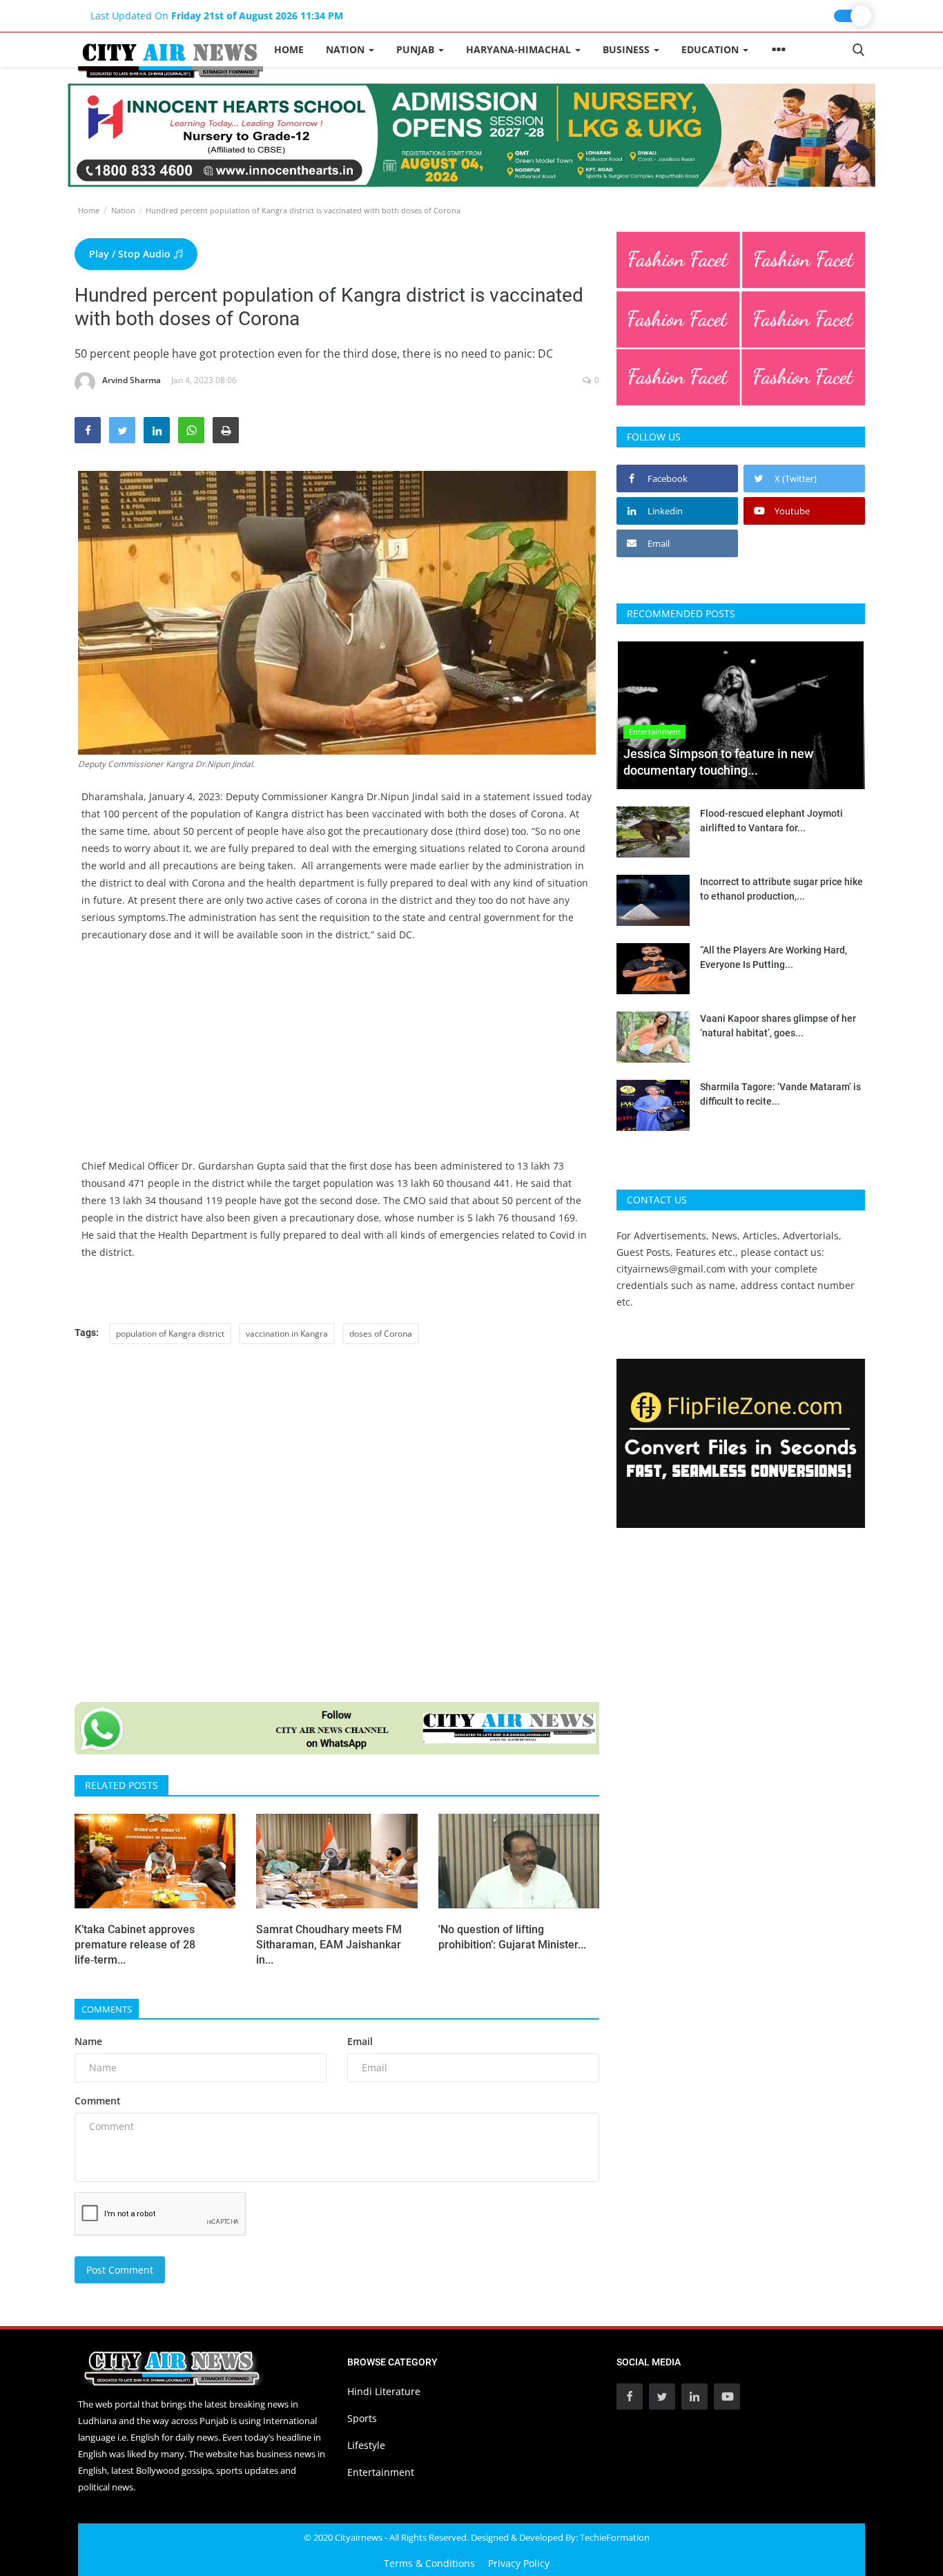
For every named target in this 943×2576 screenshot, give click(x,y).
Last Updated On (217, 16)
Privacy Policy (519, 2563)
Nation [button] (347, 49)
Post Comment (120, 2270)
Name (88, 2041)
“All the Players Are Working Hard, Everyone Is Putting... (774, 957)
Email (360, 2041)
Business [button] (628, 49)
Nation (123, 210)
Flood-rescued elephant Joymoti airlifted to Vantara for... (771, 821)
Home (289, 49)
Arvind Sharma (132, 380)
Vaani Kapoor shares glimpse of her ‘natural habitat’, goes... (778, 1026)
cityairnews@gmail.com (671, 1269)
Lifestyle (366, 2445)
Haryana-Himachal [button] (520, 49)
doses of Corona (381, 1334)
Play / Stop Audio (131, 254)
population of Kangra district (170, 1334)
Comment (98, 2101)
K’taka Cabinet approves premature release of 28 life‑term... (135, 1945)
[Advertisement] (337, 1061)
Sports (362, 2418)
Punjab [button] (417, 49)
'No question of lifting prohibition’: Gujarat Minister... (512, 1937)
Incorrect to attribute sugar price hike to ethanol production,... (781, 889)
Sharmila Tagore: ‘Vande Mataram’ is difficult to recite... (780, 1094)
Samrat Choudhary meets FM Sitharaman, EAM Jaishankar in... (329, 1945)
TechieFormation (615, 2537)
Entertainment (381, 2472)
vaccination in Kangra (287, 1334)
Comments (107, 2009)
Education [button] (711, 49)
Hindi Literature (384, 2391)
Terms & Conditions (429, 2563)
